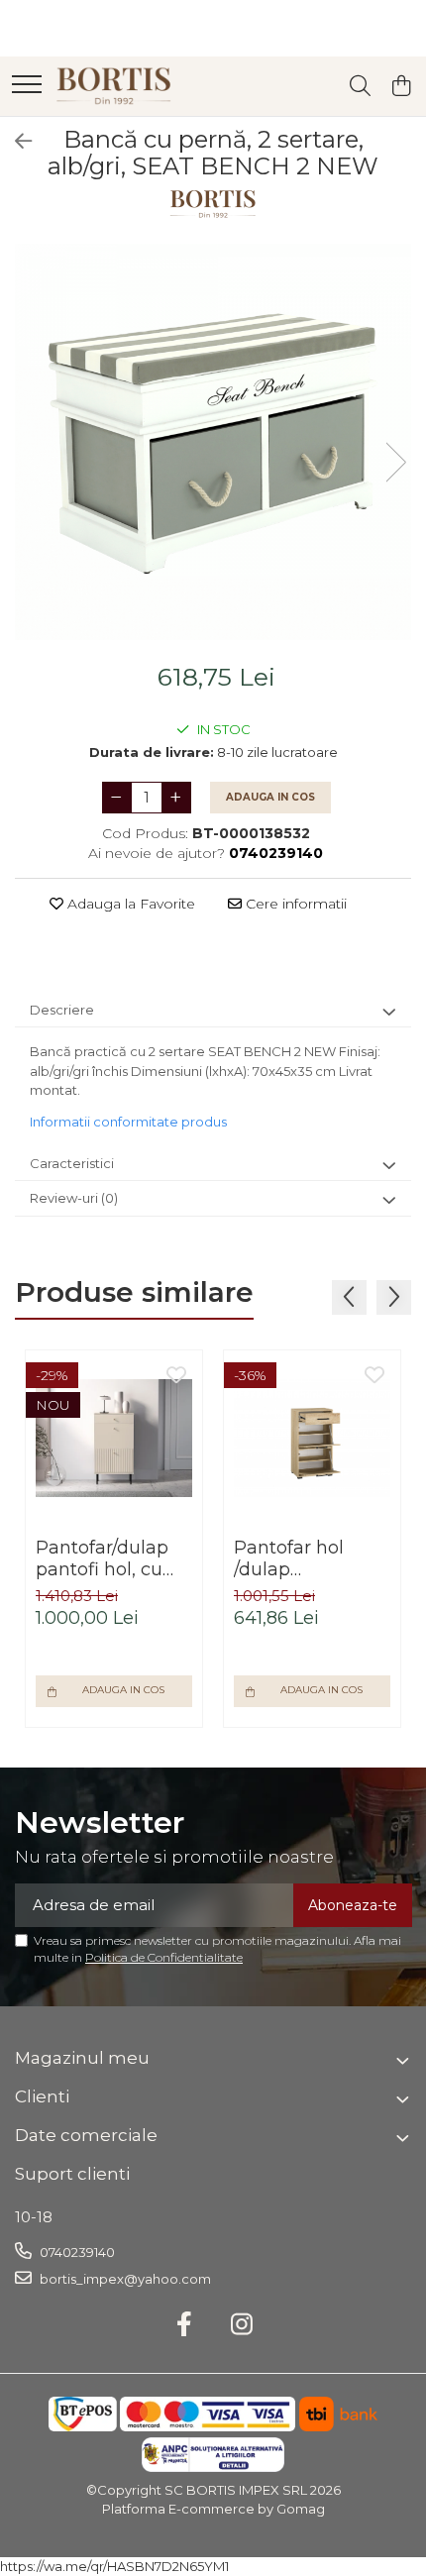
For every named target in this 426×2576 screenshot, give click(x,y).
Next (395, 462)
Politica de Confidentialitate (164, 1957)
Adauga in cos (270, 797)
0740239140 (76, 2252)
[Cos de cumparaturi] (401, 87)
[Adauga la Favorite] (176, 1376)
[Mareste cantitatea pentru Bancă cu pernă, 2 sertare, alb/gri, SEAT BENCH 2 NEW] (176, 798)
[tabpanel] (213, 442)
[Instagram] (242, 2325)
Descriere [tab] (62, 1010)
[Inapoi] (15, 142)
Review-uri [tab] (74, 1198)
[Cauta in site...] (360, 87)
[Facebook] (185, 2325)
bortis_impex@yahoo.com (124, 2279)
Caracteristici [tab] (72, 1163)
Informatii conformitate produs (128, 1122)
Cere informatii (294, 904)
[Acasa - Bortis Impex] (114, 86)
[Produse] (27, 86)
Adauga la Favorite (129, 904)
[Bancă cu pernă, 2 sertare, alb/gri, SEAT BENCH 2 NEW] (213, 442)
